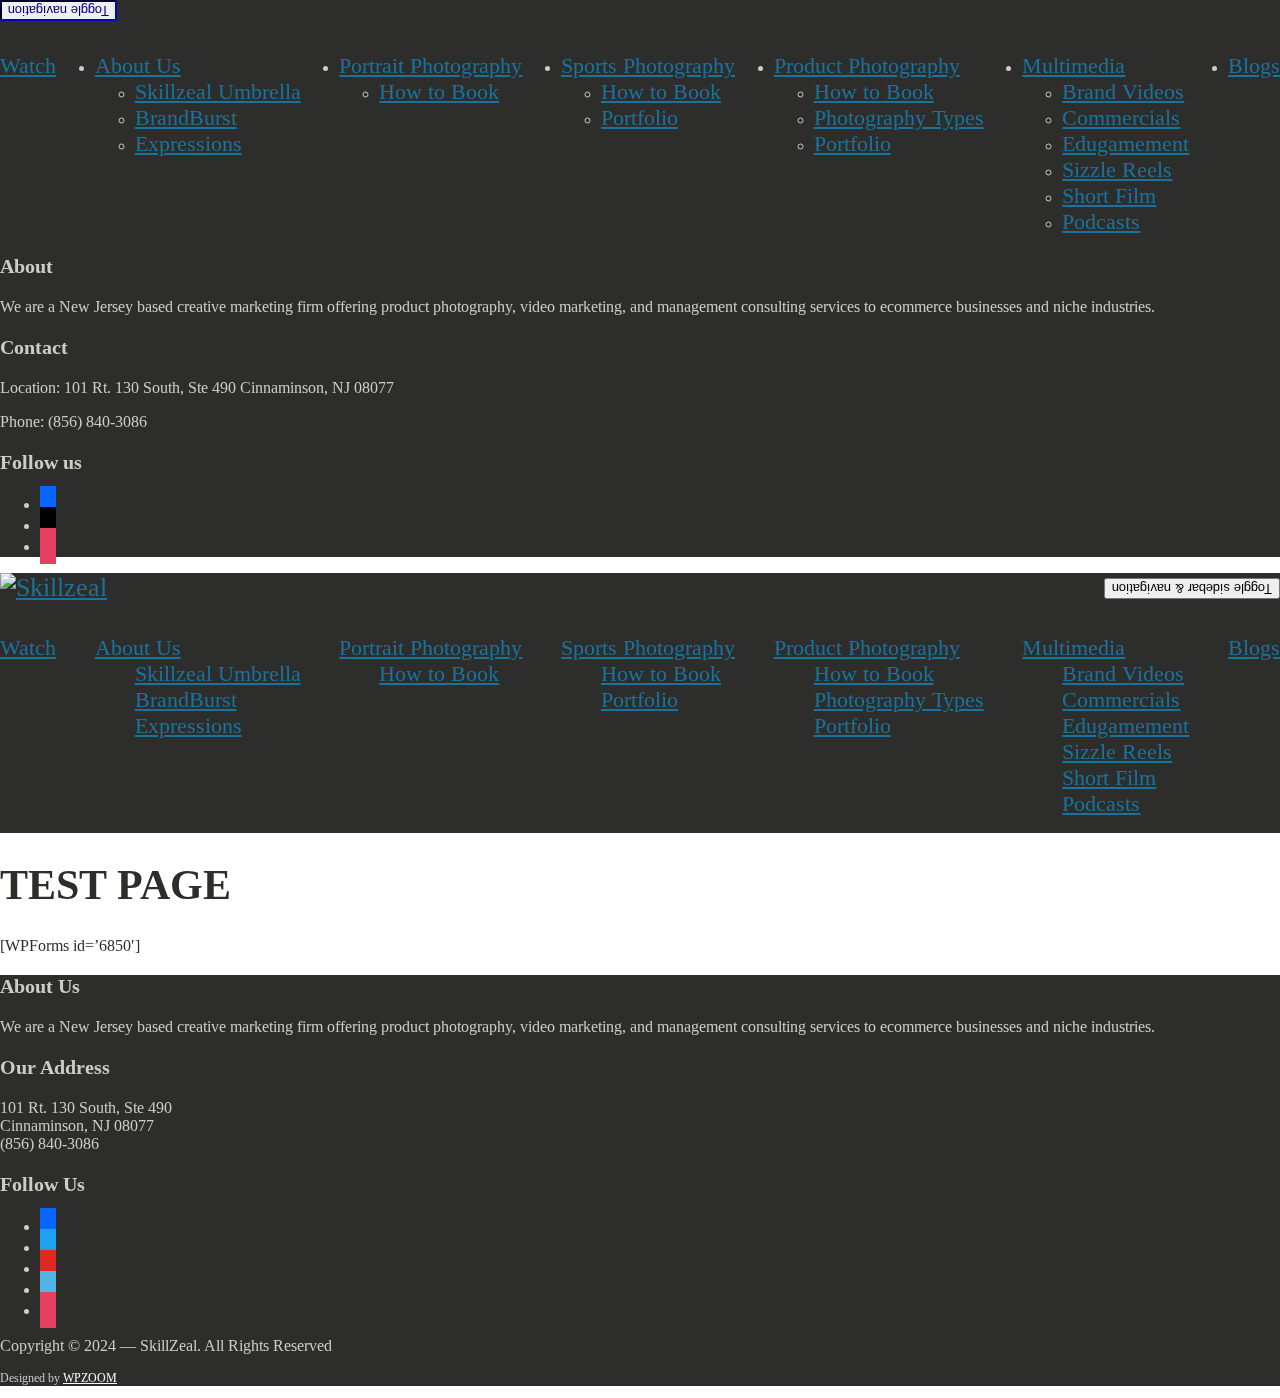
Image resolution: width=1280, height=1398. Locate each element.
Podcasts (1101, 221)
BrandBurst (186, 117)
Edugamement (1125, 143)
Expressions (188, 143)
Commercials (1121, 117)
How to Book (439, 91)
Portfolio (639, 117)
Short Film (1109, 195)
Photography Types (899, 117)
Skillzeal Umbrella (218, 91)
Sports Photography (648, 65)
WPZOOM (90, 1378)
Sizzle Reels (1117, 169)
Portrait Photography (430, 65)
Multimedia (1073, 65)
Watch (28, 65)
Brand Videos (1123, 91)
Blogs (1254, 65)
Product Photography (867, 65)
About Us (138, 65)
